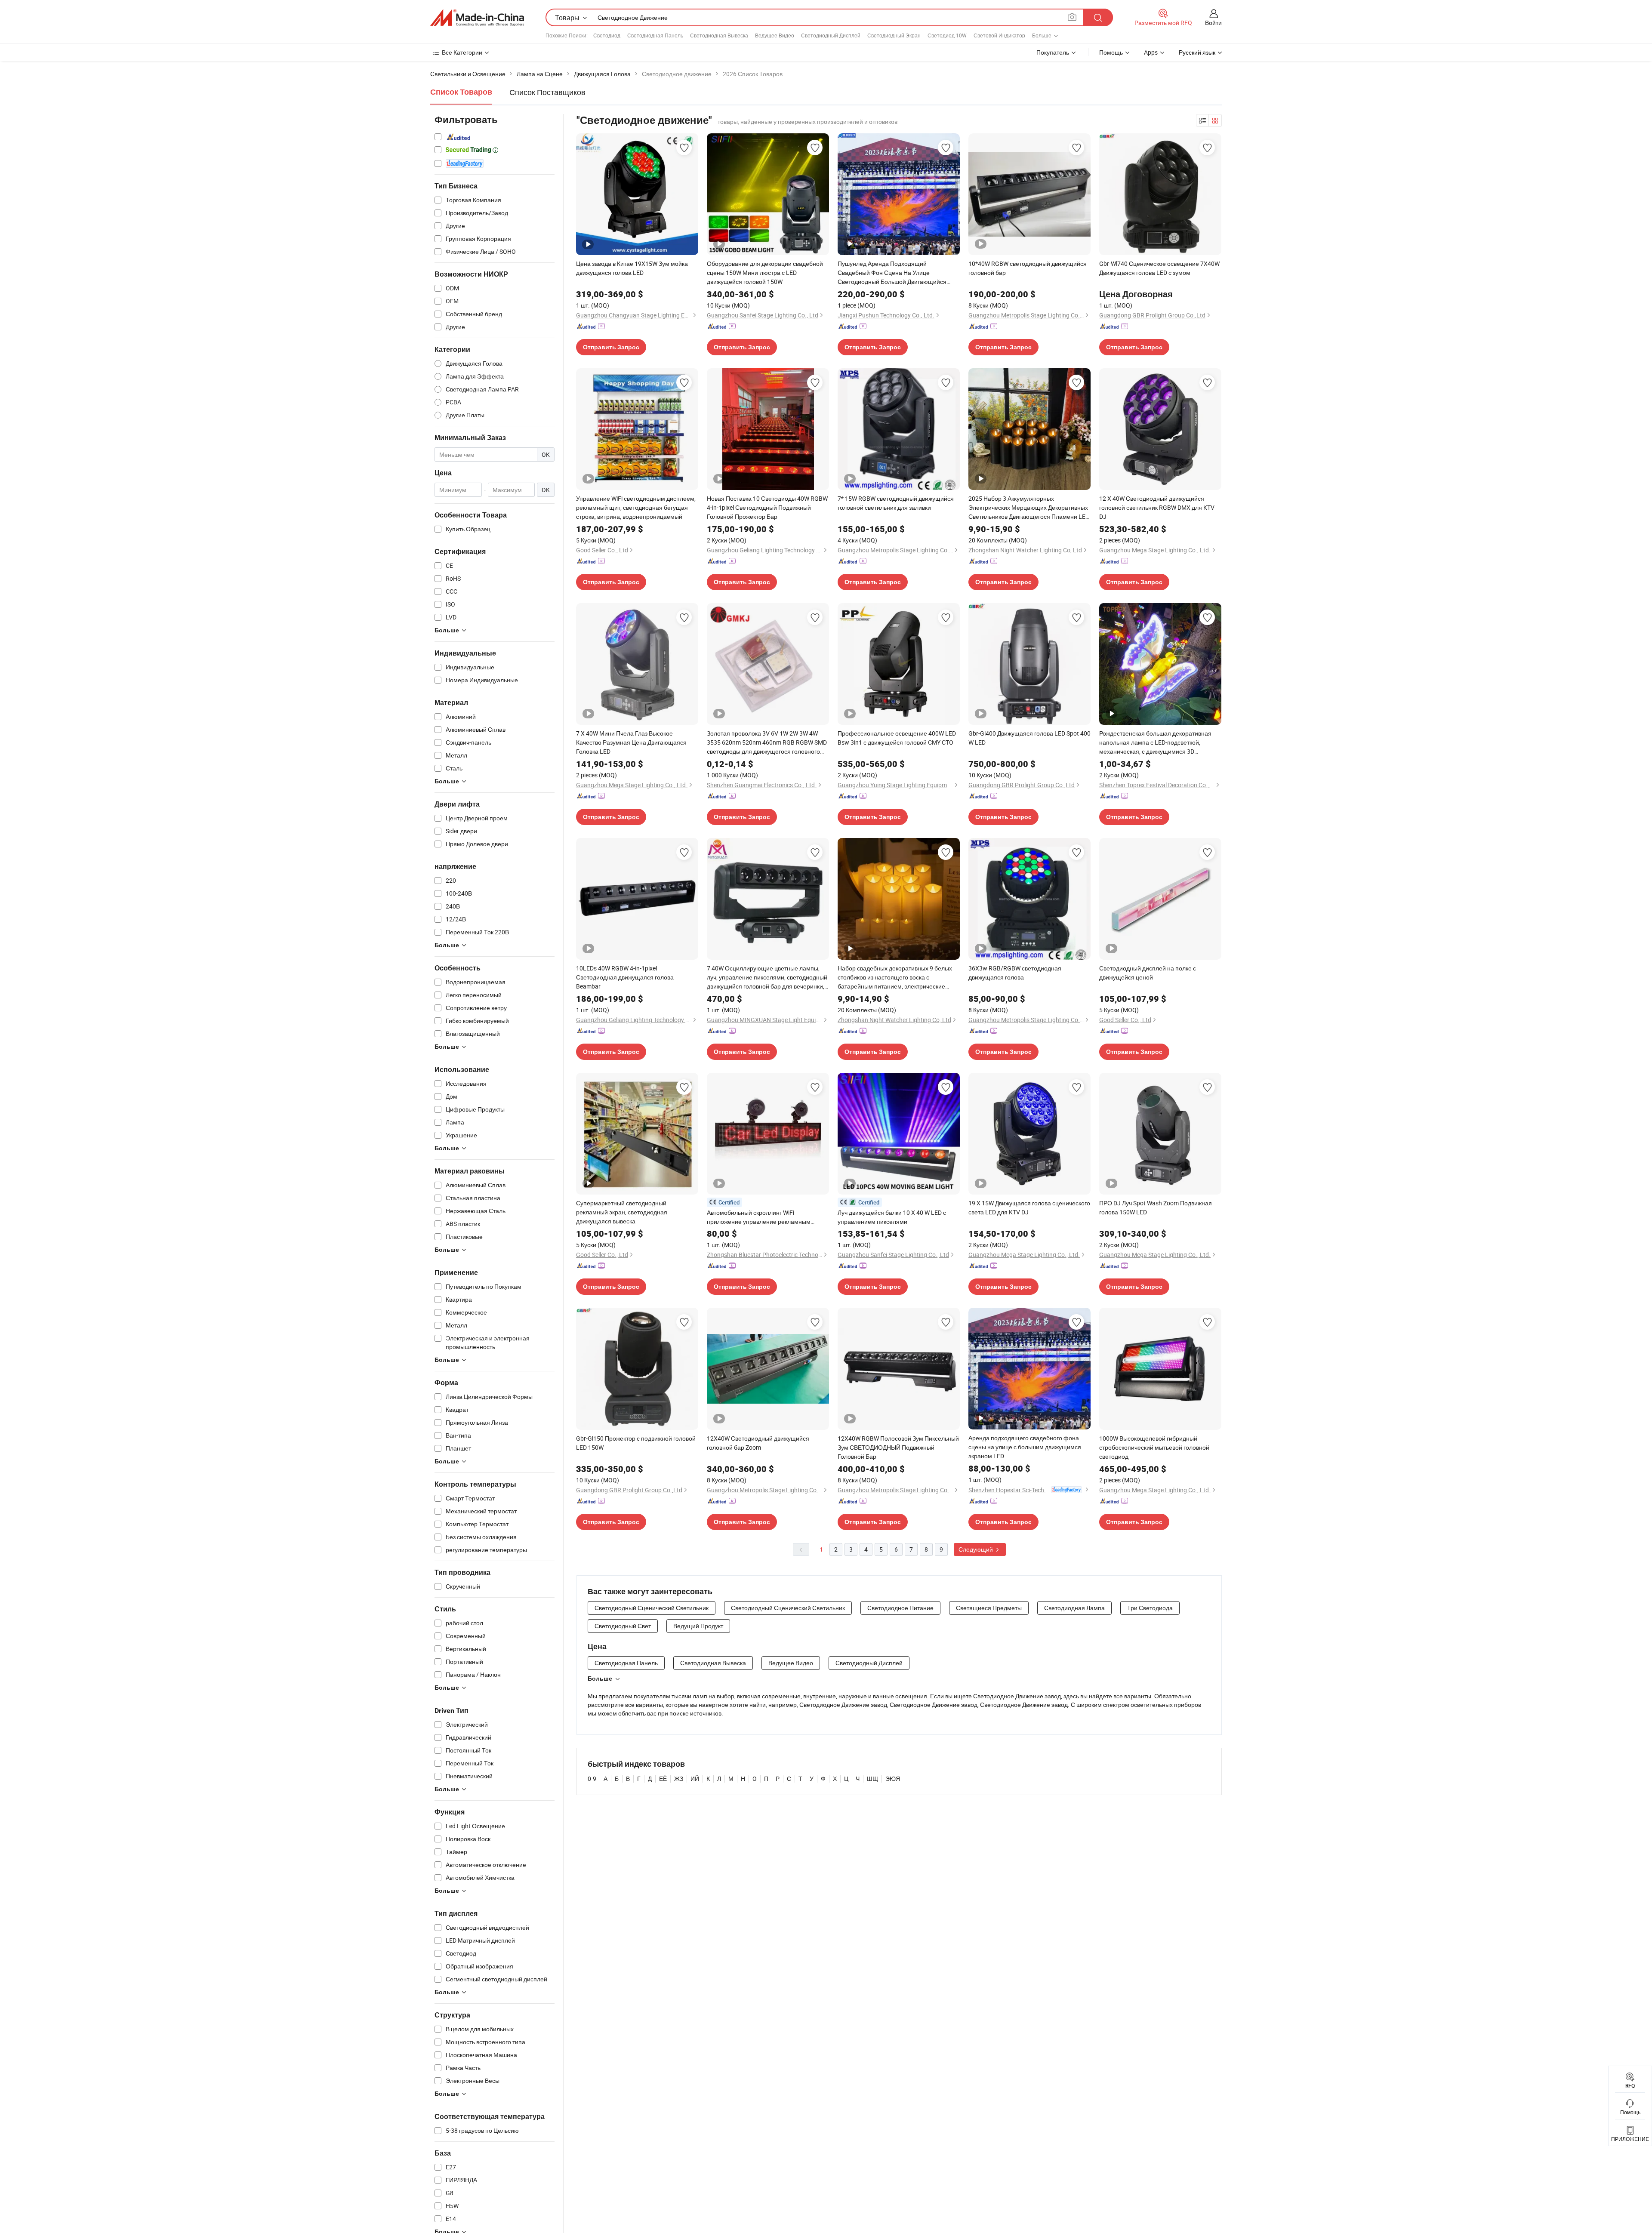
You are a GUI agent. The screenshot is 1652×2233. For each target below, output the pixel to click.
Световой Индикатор (999, 35)
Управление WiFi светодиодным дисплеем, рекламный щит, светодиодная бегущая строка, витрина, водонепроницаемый (636, 507)
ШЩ (872, 1779)
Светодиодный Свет (623, 1626)
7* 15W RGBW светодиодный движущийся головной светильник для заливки (896, 503)
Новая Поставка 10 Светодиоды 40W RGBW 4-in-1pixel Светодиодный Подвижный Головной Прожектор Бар (767, 507)
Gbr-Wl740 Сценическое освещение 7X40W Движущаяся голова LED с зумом (1159, 268)
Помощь (1111, 52)
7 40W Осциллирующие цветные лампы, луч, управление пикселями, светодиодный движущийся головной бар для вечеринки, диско (767, 977)
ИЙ (695, 1779)
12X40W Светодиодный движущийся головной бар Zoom (758, 1443)
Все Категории (462, 52)
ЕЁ (663, 1779)
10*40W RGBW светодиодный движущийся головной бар (1028, 268)
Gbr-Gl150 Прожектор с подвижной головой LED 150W (636, 1443)
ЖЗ (679, 1779)
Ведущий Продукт (698, 1626)
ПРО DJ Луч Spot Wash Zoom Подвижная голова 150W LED (1156, 1207)
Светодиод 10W (947, 35)
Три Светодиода (1150, 1608)
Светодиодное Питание (900, 1608)
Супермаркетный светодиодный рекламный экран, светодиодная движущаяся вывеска (622, 1212)
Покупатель (1053, 52)
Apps (1151, 52)
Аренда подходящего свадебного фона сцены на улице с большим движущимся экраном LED (1025, 1447)
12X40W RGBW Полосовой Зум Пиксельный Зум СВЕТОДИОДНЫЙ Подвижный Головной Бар (898, 1447)
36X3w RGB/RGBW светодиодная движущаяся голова (1015, 973)
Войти (1213, 23)
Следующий (976, 1549)
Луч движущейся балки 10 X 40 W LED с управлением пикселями (892, 1217)
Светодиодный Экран (894, 35)
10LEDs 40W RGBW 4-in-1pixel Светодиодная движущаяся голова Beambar (625, 977)
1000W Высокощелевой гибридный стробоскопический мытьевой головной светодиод (1154, 1447)
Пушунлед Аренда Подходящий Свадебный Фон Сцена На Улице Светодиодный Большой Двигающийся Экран (892, 273)
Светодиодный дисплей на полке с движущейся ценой (1148, 973)
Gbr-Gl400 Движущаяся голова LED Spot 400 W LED (1029, 738)
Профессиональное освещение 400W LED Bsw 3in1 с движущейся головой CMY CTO (897, 738)
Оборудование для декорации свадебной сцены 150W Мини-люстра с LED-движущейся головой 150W (765, 273)
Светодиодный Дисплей (831, 35)
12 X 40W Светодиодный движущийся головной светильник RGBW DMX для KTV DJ (1157, 507)
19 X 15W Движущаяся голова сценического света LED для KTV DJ (1029, 1207)
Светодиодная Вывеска (719, 35)
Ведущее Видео (775, 35)
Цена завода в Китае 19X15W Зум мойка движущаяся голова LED (632, 268)
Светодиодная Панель (655, 35)
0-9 (592, 1779)
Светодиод (607, 35)
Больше (600, 1679)
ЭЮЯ (893, 1779)
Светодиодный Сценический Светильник (652, 1608)
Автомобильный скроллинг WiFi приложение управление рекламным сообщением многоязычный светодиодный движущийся (767, 1217)
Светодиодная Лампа (1074, 1608)
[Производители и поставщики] (477, 18)
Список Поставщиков (547, 92)
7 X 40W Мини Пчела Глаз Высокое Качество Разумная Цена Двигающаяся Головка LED (631, 742)
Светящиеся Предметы (989, 1608)
